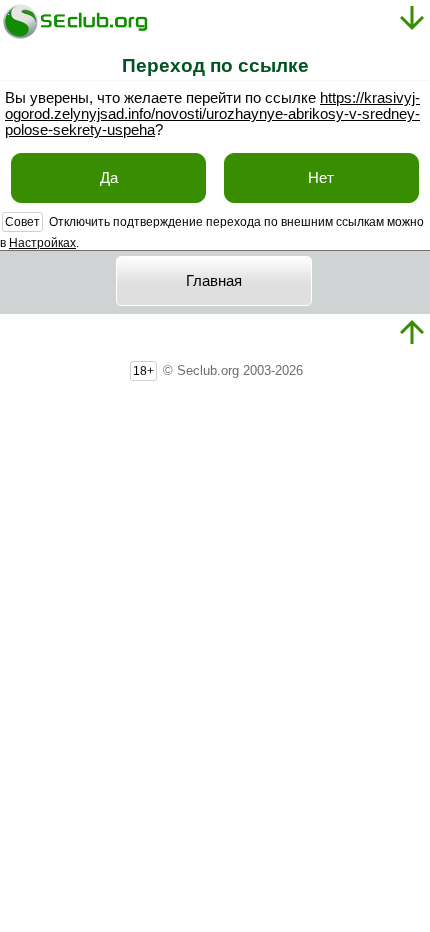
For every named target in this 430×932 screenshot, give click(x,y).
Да (109, 178)
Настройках (42, 243)
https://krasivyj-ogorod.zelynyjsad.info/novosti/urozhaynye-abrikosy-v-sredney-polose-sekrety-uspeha (212, 114)
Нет (321, 178)
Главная (214, 281)
